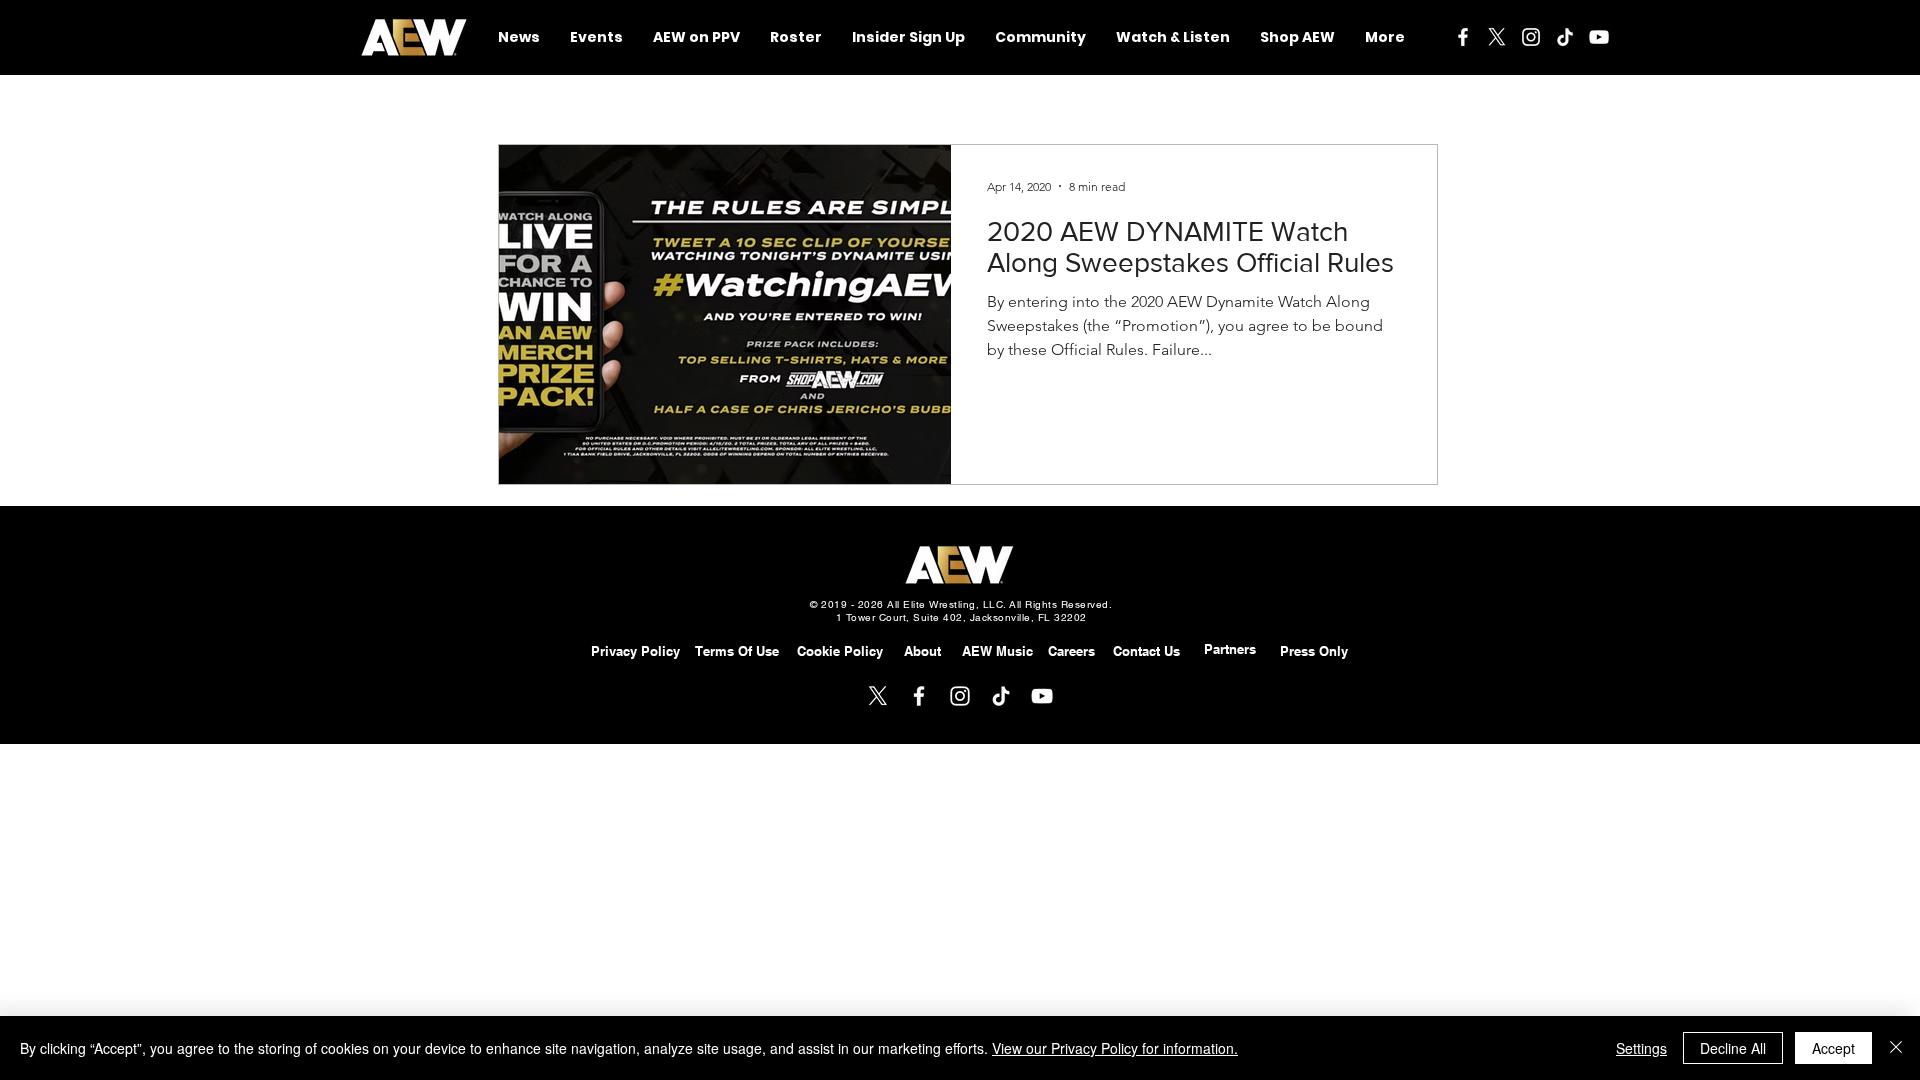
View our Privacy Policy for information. (1115, 1048)
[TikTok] (1565, 37)
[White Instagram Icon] (1531, 37)
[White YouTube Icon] (1599, 37)
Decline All (1733, 1048)
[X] (1497, 37)
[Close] (1896, 1048)
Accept (1833, 1048)
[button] (1040, 37)
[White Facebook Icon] (1463, 37)
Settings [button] (1641, 1048)
